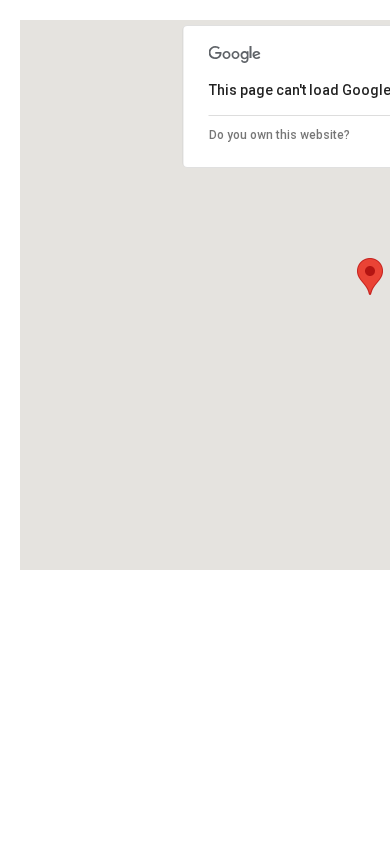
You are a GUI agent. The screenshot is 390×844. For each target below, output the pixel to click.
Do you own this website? (279, 135)
